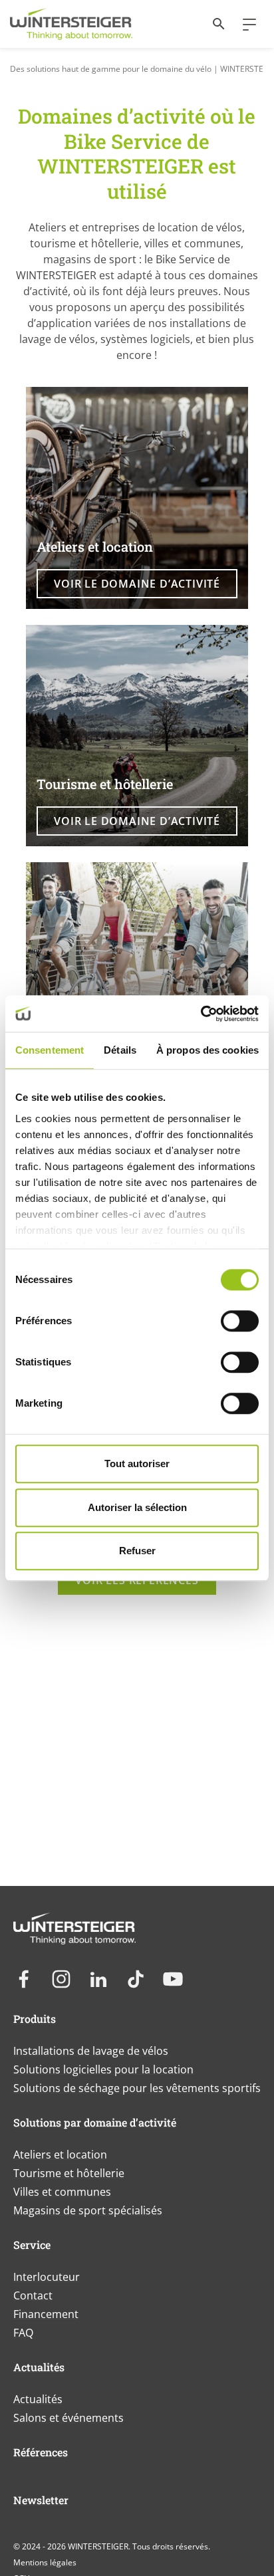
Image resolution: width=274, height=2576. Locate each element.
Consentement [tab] (50, 1050)
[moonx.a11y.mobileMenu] (244, 24)
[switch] (240, 1321)
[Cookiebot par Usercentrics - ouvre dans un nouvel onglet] (201, 1014)
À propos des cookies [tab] (207, 1050)
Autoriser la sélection (137, 1507)
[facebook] (24, 1979)
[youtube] (173, 1979)
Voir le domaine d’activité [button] (137, 584)
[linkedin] (98, 1979)
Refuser (137, 1551)
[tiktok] (136, 1979)
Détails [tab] (120, 1050)
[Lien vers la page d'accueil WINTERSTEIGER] (71, 24)
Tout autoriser (137, 1464)
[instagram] (61, 1979)
